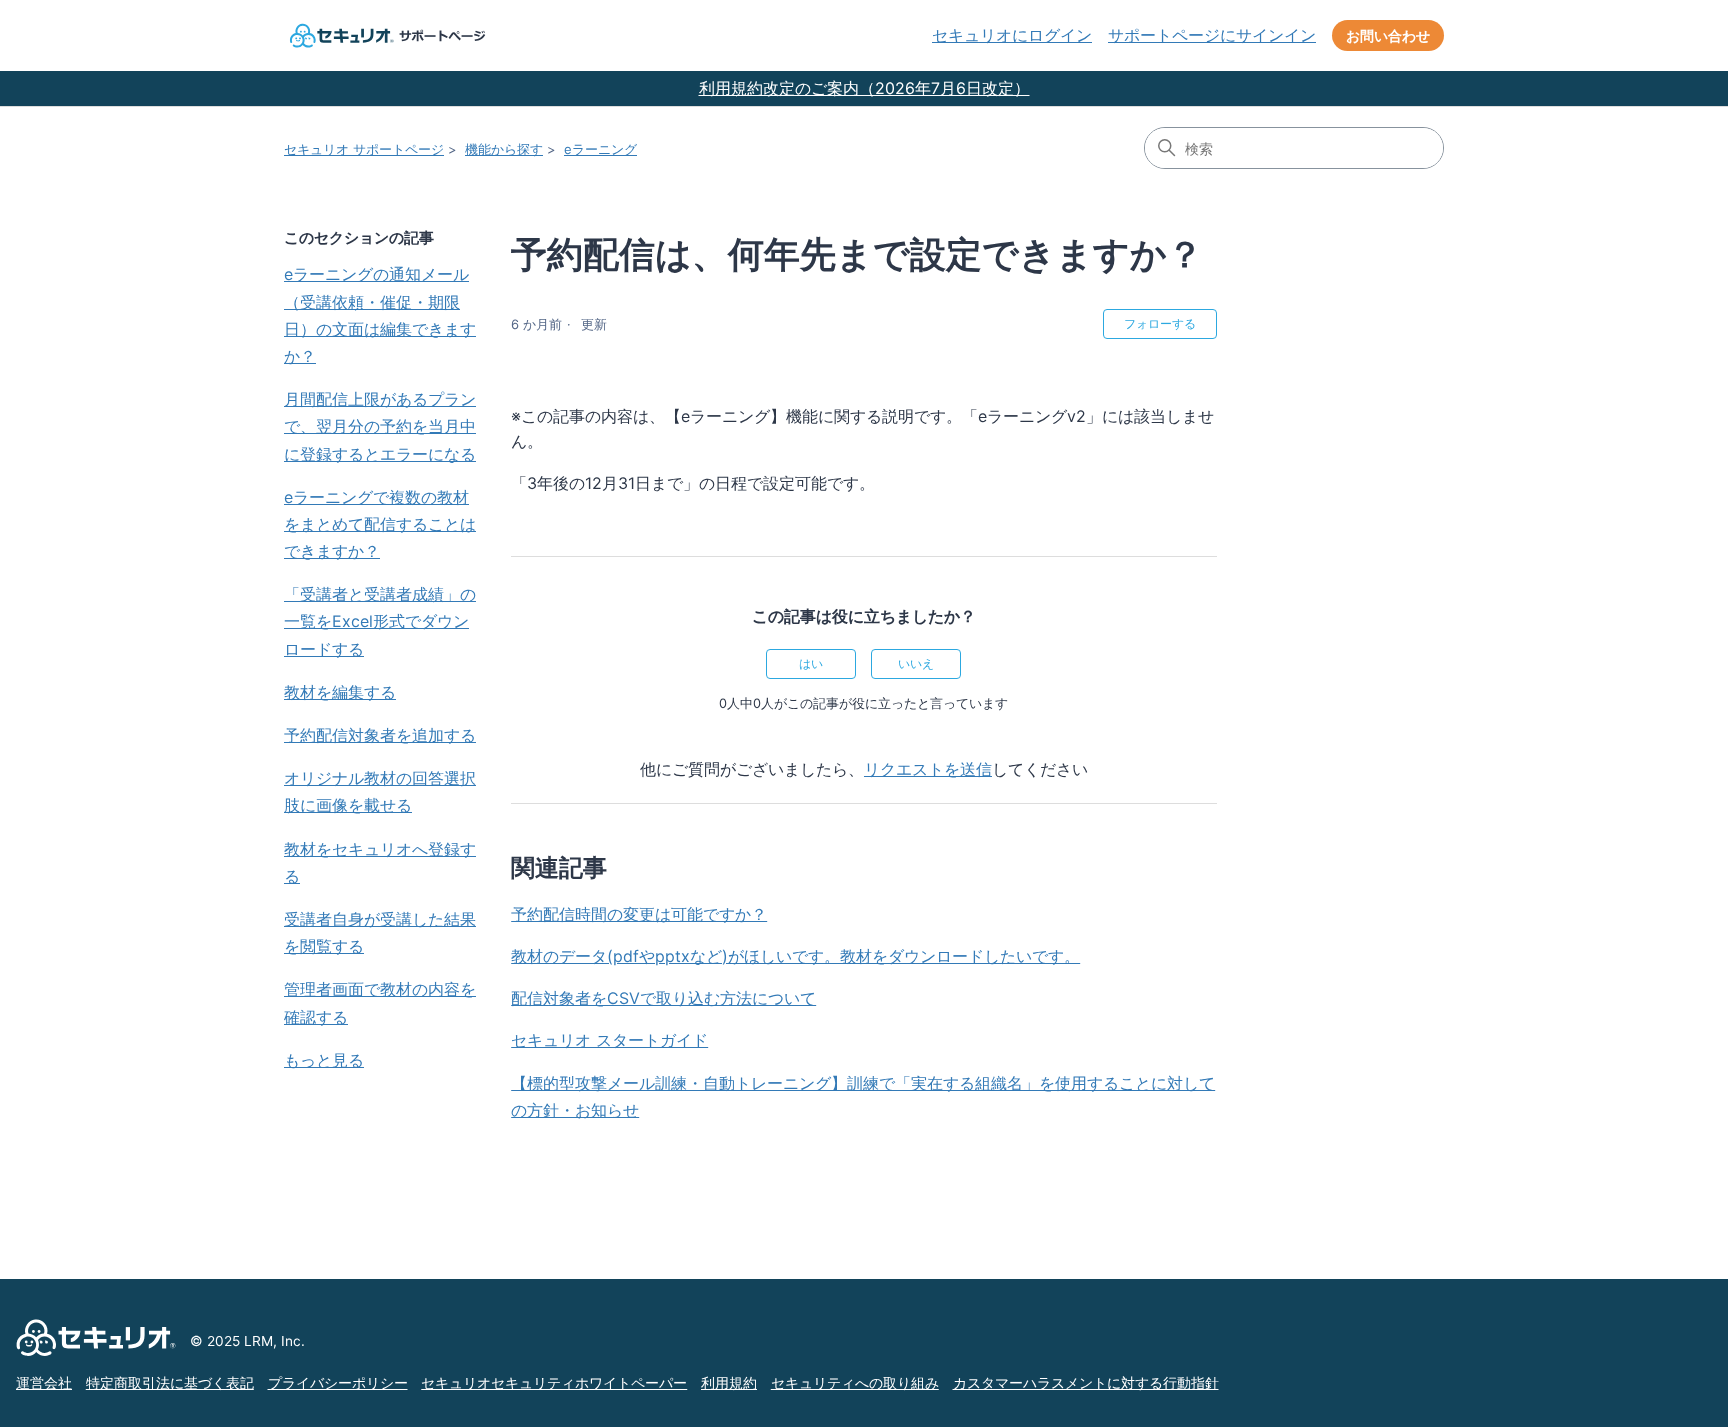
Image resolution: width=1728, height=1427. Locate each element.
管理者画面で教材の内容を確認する (380, 1002)
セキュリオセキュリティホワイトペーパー (554, 1383)
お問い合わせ (1388, 35)
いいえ (916, 663)
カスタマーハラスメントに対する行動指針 (1086, 1383)
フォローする (1160, 323)
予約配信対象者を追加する (380, 735)
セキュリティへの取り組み (855, 1383)
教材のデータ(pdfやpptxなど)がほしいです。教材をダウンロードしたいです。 (795, 956)
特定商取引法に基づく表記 (170, 1383)
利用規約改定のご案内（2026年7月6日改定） (864, 88)
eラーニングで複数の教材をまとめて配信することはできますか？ (380, 524)
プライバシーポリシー (338, 1383)
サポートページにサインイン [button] (1212, 35)
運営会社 (44, 1383)
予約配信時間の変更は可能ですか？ (639, 914)
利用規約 (729, 1383)
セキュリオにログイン (1012, 35)
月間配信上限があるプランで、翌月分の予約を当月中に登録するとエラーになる (380, 426)
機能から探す (504, 149)
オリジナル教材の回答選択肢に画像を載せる (380, 791)
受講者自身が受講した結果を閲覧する (380, 932)
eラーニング (600, 149)
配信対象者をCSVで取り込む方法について (663, 998)
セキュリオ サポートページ (364, 149)
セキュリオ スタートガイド (609, 1040)
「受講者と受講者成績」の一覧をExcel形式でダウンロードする (380, 621)
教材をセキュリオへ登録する (380, 862)
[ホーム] (385, 35)
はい (811, 663)
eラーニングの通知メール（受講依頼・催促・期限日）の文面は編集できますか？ (380, 315)
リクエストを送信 (928, 769)
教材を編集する (340, 692)
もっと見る (324, 1060)
